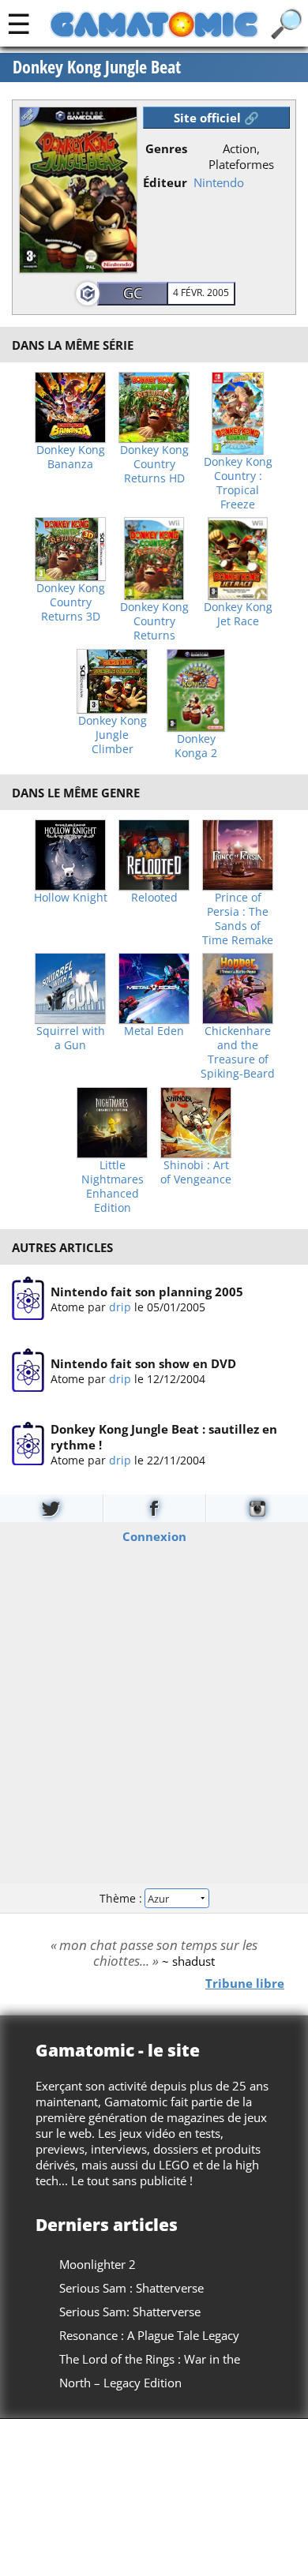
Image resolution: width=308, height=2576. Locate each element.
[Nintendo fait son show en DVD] (28, 1371)
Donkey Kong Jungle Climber (113, 735)
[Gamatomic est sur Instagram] (257, 1508)
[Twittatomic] (51, 1508)
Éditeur (165, 182)
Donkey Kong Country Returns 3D (71, 602)
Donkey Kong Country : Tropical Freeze (238, 483)
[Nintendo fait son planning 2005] (28, 1299)
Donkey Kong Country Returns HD (154, 464)
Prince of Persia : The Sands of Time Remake (238, 919)
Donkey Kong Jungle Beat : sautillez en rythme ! (164, 1437)
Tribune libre (245, 1983)
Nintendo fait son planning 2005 (147, 1292)
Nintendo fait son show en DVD (143, 1364)
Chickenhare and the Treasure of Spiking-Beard (238, 1052)
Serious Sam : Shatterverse (131, 2288)
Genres (166, 148)
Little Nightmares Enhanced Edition (113, 1187)
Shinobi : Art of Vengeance (196, 1172)
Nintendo (219, 182)
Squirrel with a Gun (71, 1038)
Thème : (122, 1898)
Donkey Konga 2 (196, 746)
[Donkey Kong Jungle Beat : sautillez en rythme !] (28, 1445)
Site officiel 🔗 (216, 118)
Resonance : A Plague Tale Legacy (149, 2335)
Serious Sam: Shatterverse (130, 2312)
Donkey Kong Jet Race (238, 614)
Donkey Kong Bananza (71, 457)
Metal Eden (154, 1031)
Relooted (154, 898)
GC (133, 293)
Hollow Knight (71, 898)
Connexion (154, 1536)
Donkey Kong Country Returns (154, 621)
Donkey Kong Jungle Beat (97, 67)
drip (120, 1307)
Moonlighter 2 (98, 2264)
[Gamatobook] (154, 1508)
